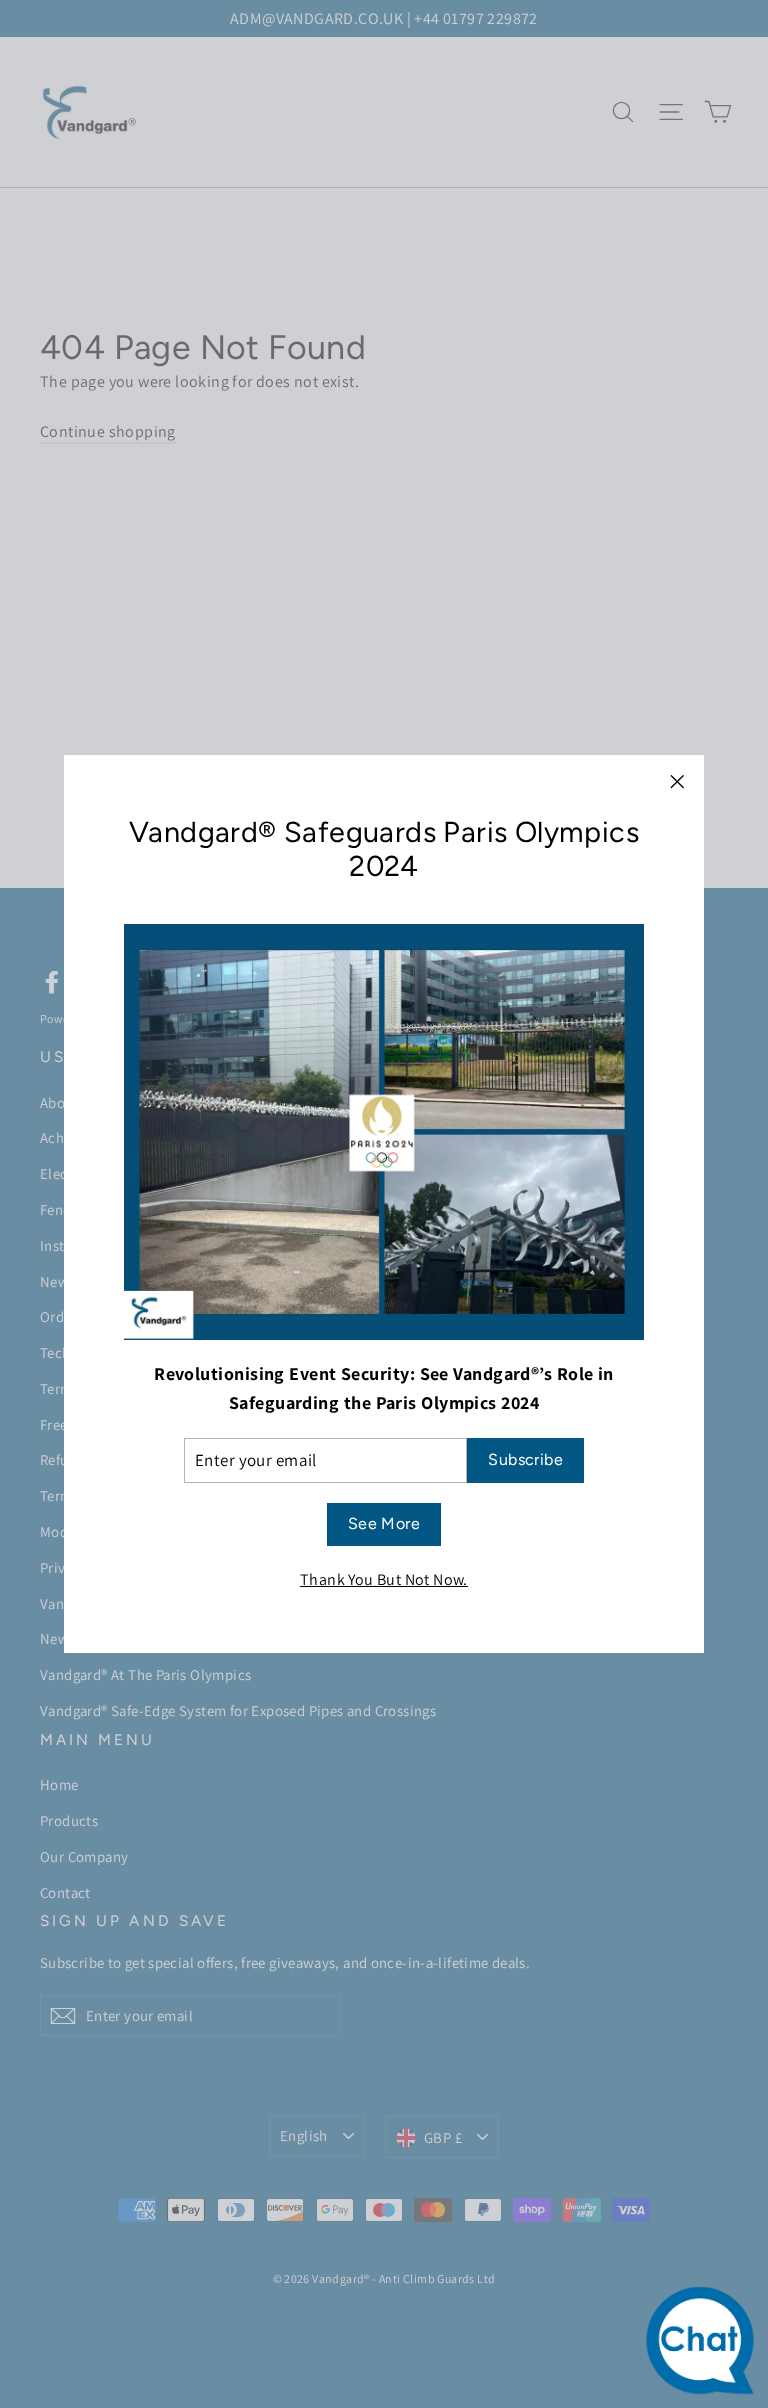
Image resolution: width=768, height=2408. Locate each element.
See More (384, 1523)
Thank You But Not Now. (384, 1579)
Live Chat (705, 2345)
